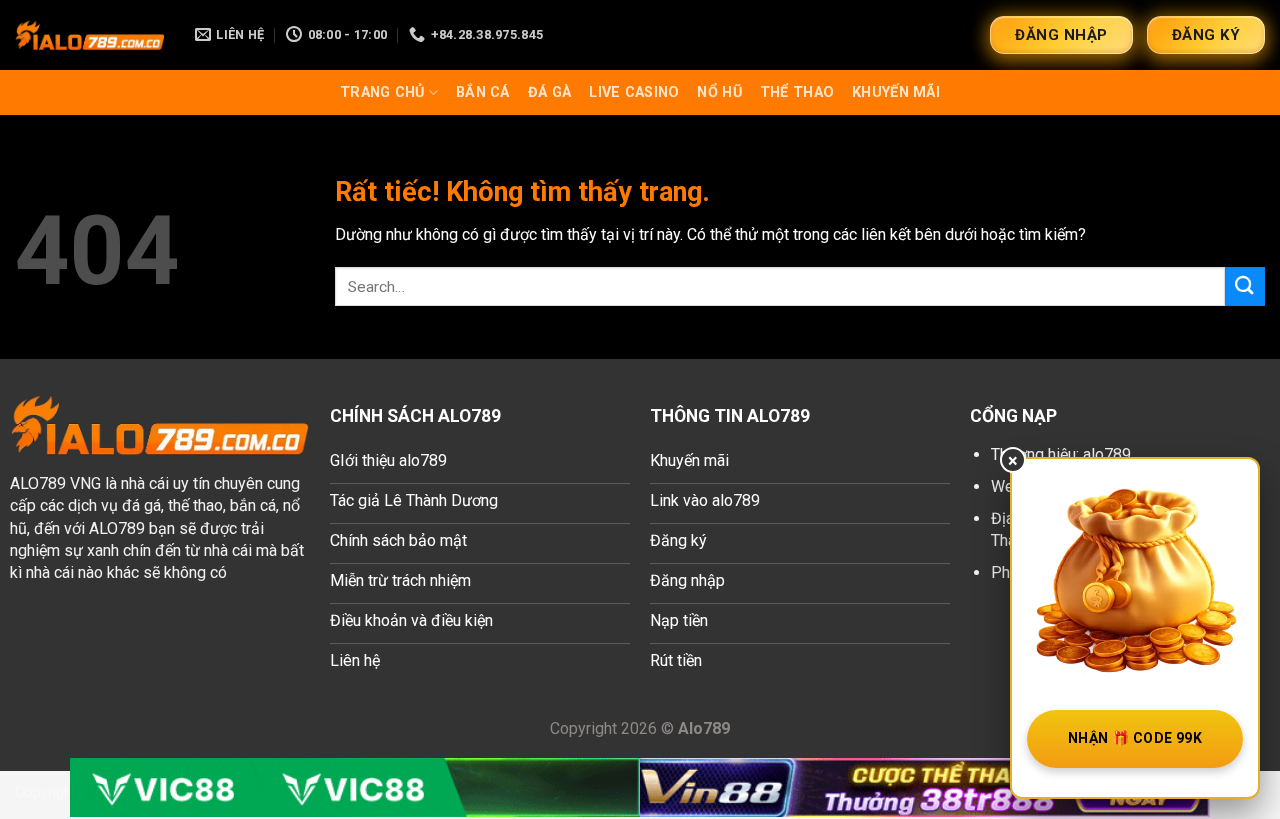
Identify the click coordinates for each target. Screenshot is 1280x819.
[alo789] (90, 35)
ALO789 (38, 483)
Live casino (634, 92)
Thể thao (797, 92)
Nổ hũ (719, 92)
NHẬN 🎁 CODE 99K (1135, 738)
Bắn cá (483, 92)
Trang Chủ (382, 92)
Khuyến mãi (896, 92)
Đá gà (549, 92)
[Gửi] (1245, 286)
